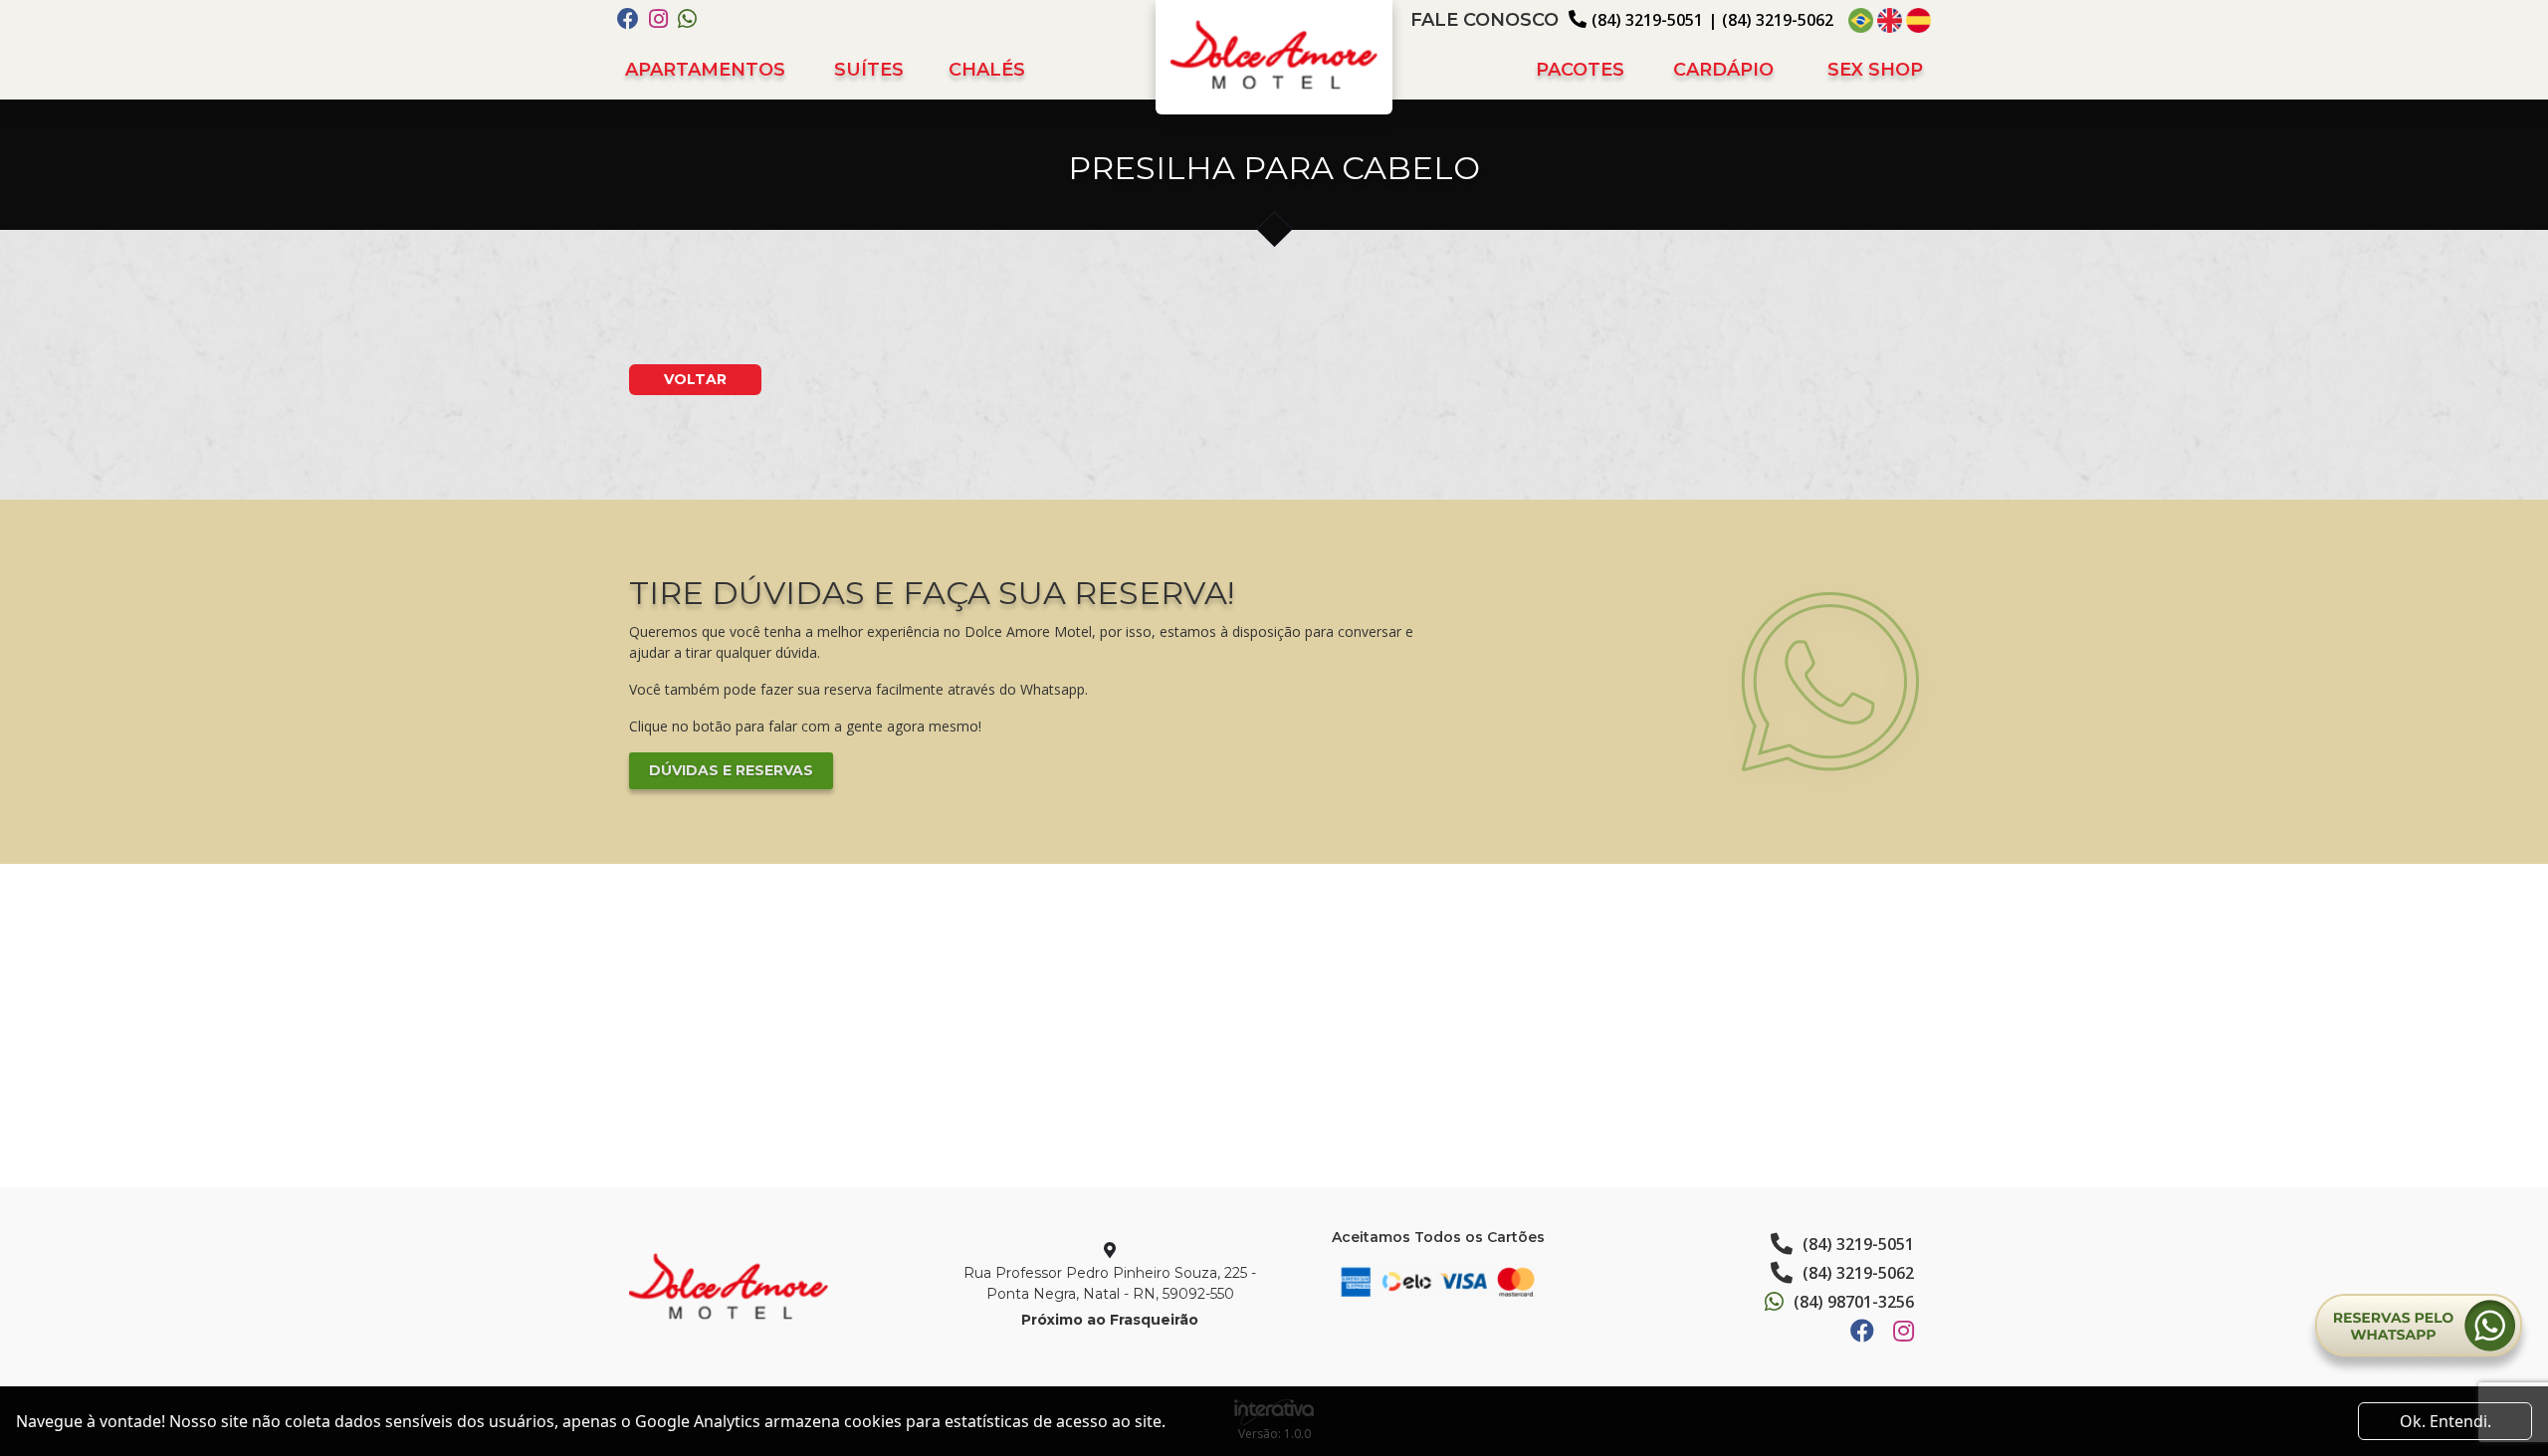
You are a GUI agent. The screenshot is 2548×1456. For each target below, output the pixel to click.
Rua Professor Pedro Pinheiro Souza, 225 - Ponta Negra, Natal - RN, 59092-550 (1110, 1283)
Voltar (695, 379)
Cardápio (1723, 70)
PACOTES (1580, 70)
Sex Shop (1875, 70)
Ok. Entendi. (2445, 1421)
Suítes (869, 70)
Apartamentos (705, 70)
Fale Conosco (1485, 20)
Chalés (987, 70)
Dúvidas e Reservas (731, 770)
